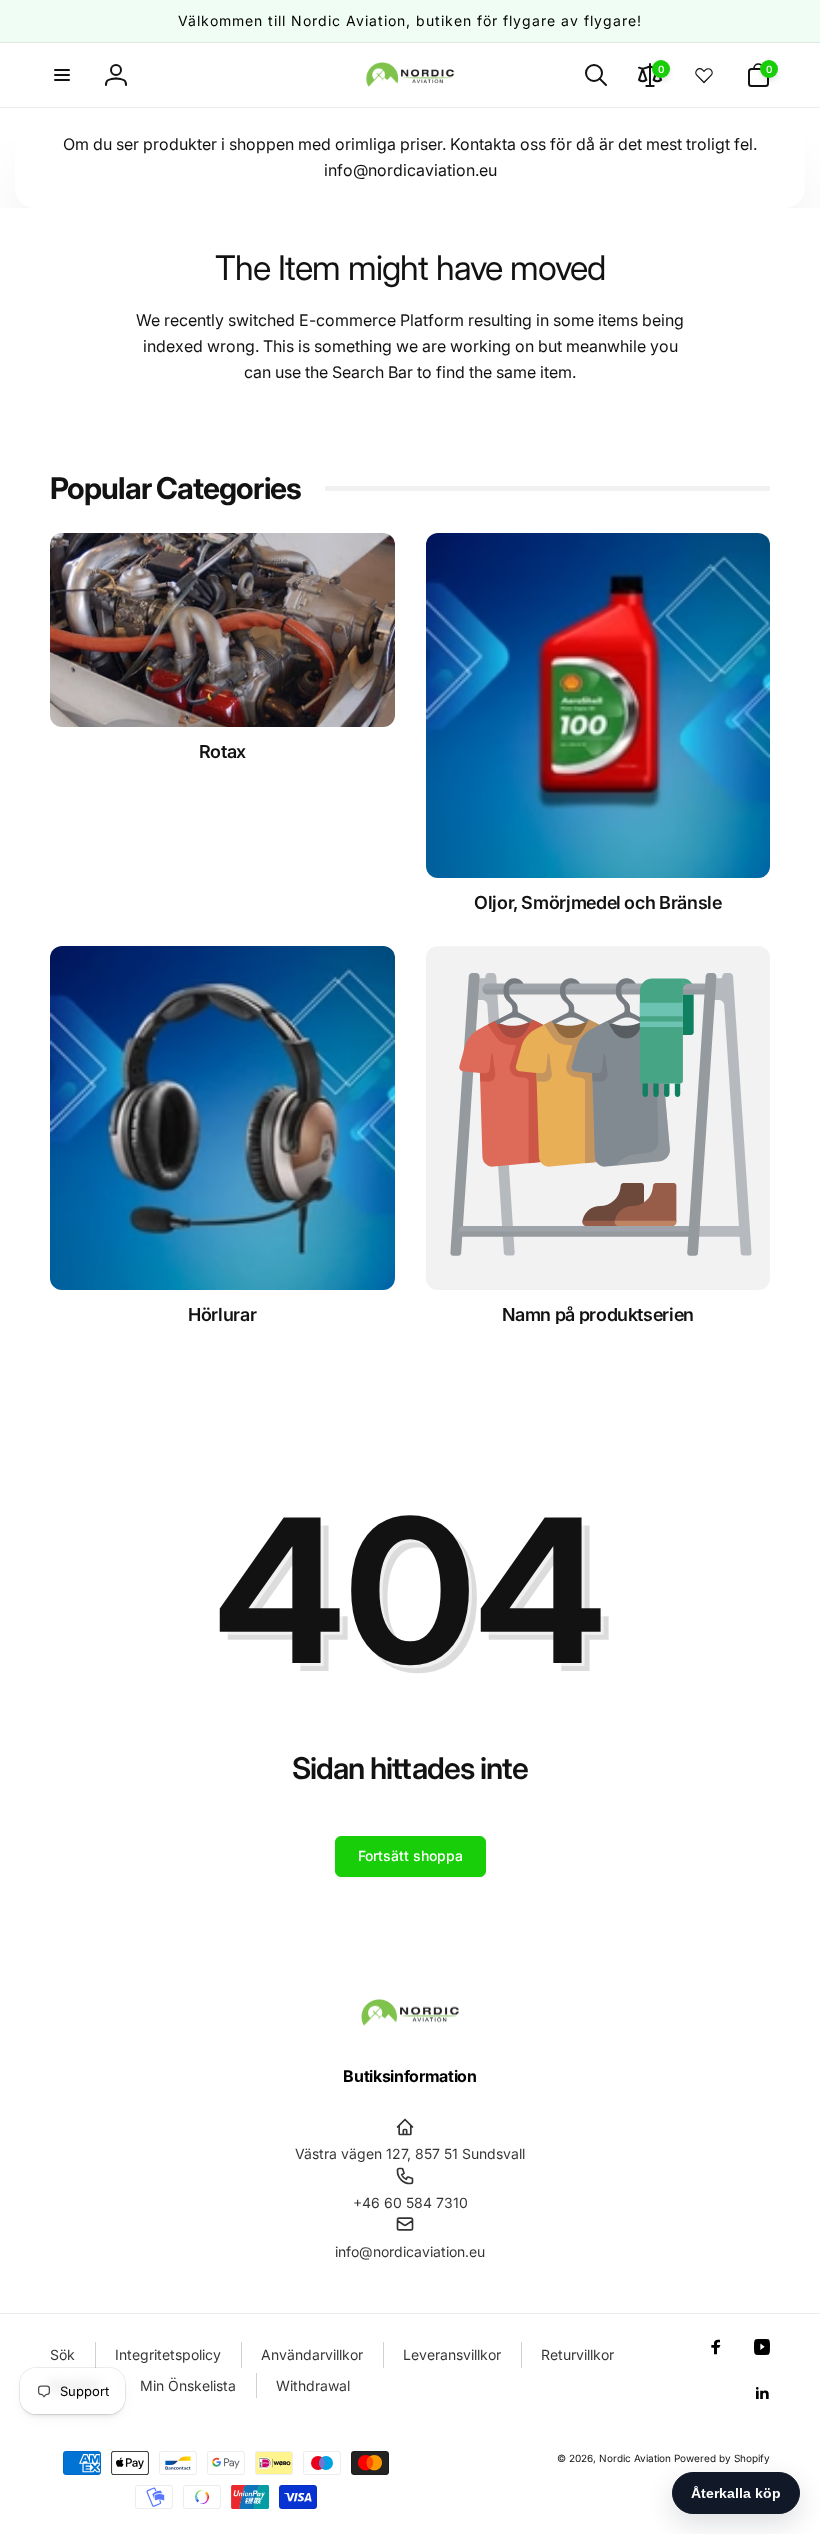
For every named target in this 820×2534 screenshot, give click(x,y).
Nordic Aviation (635, 2458)
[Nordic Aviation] (410, 2022)
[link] (598, 1315)
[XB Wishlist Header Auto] (704, 75)
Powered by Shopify (722, 2458)
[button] (62, 75)
